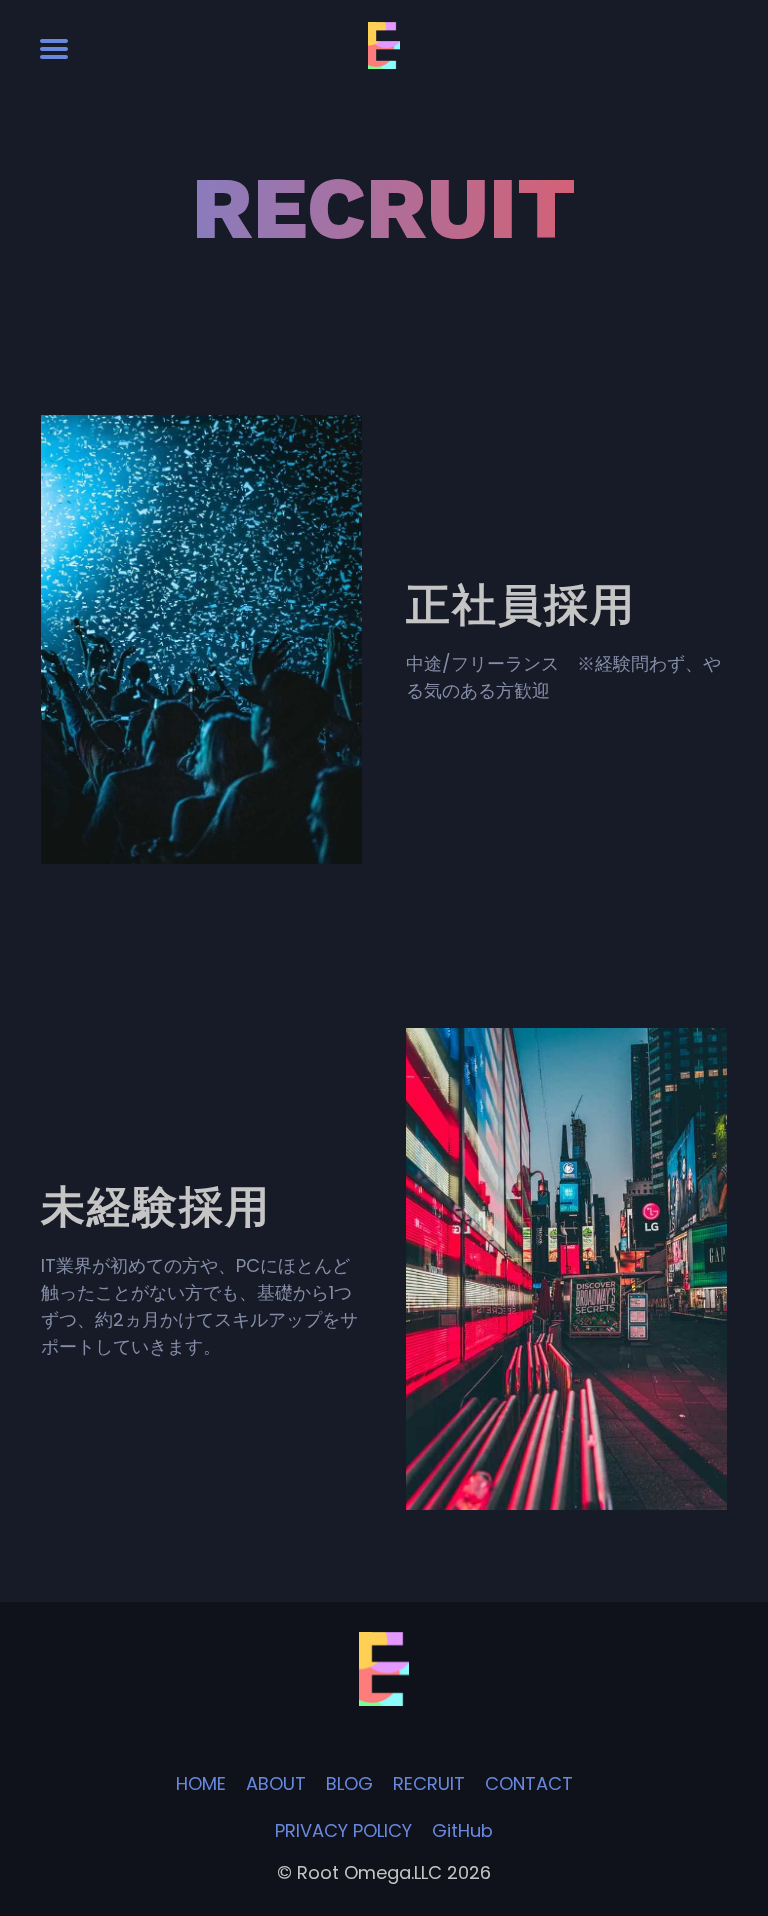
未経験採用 (429, 1019)
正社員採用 (64, 406)
